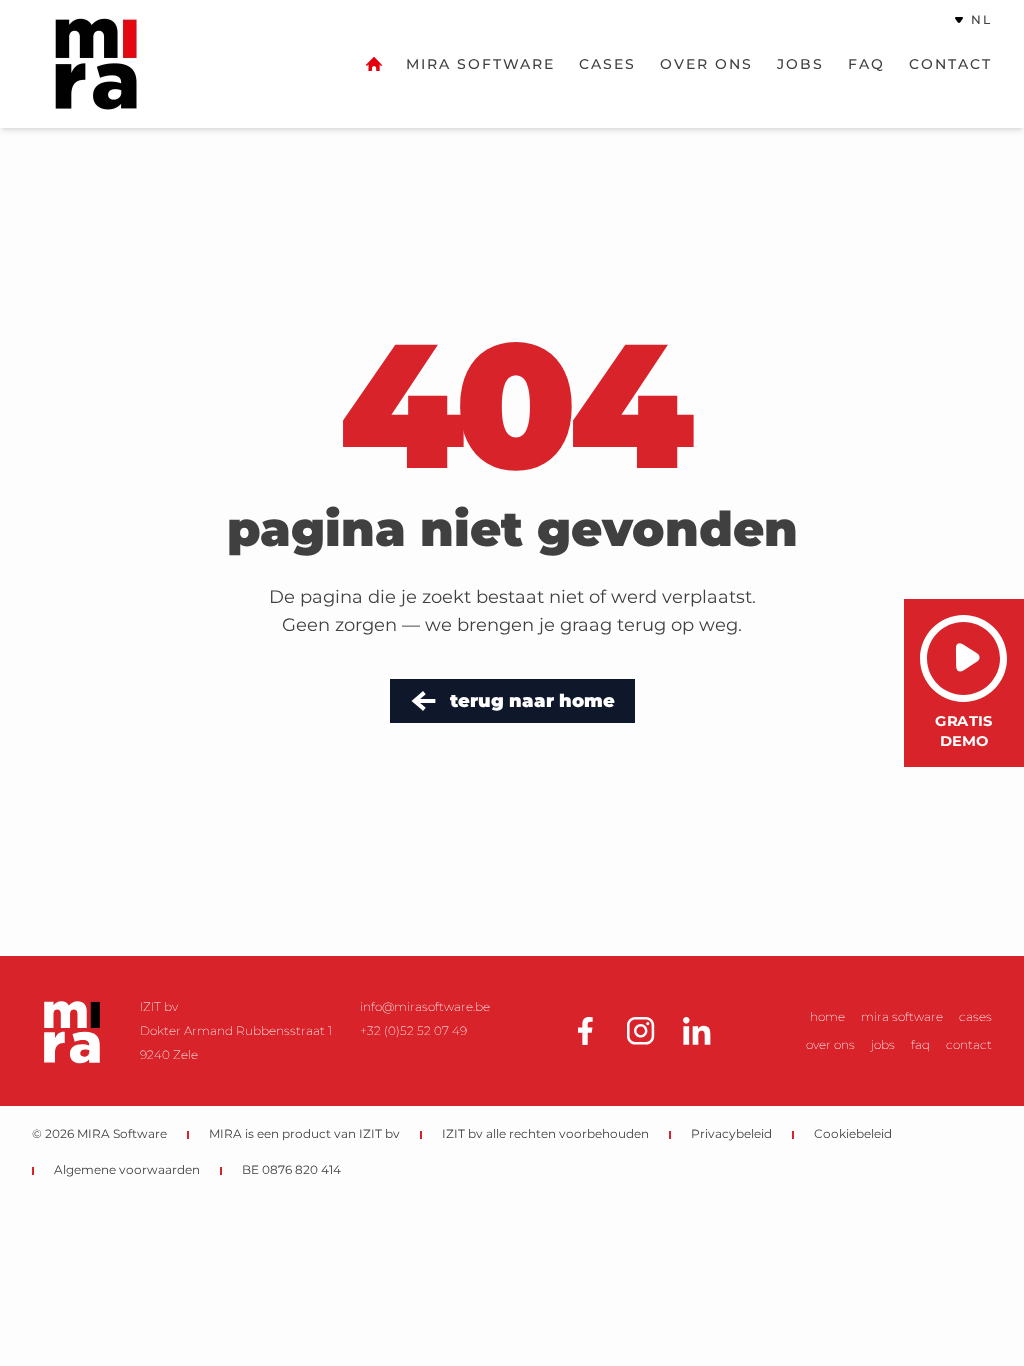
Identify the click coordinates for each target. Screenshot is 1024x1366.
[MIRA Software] (72, 1031)
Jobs (800, 64)
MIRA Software (480, 64)
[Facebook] (585, 1031)
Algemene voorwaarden (127, 1169)
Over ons (706, 64)
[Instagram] (641, 1031)
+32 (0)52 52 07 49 (413, 1030)
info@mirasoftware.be (425, 1006)
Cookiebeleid (853, 1133)
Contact (950, 64)
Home (827, 1017)
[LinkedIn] (697, 1031)
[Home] (374, 64)
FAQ (866, 64)
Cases (607, 64)
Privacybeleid (731, 1133)
